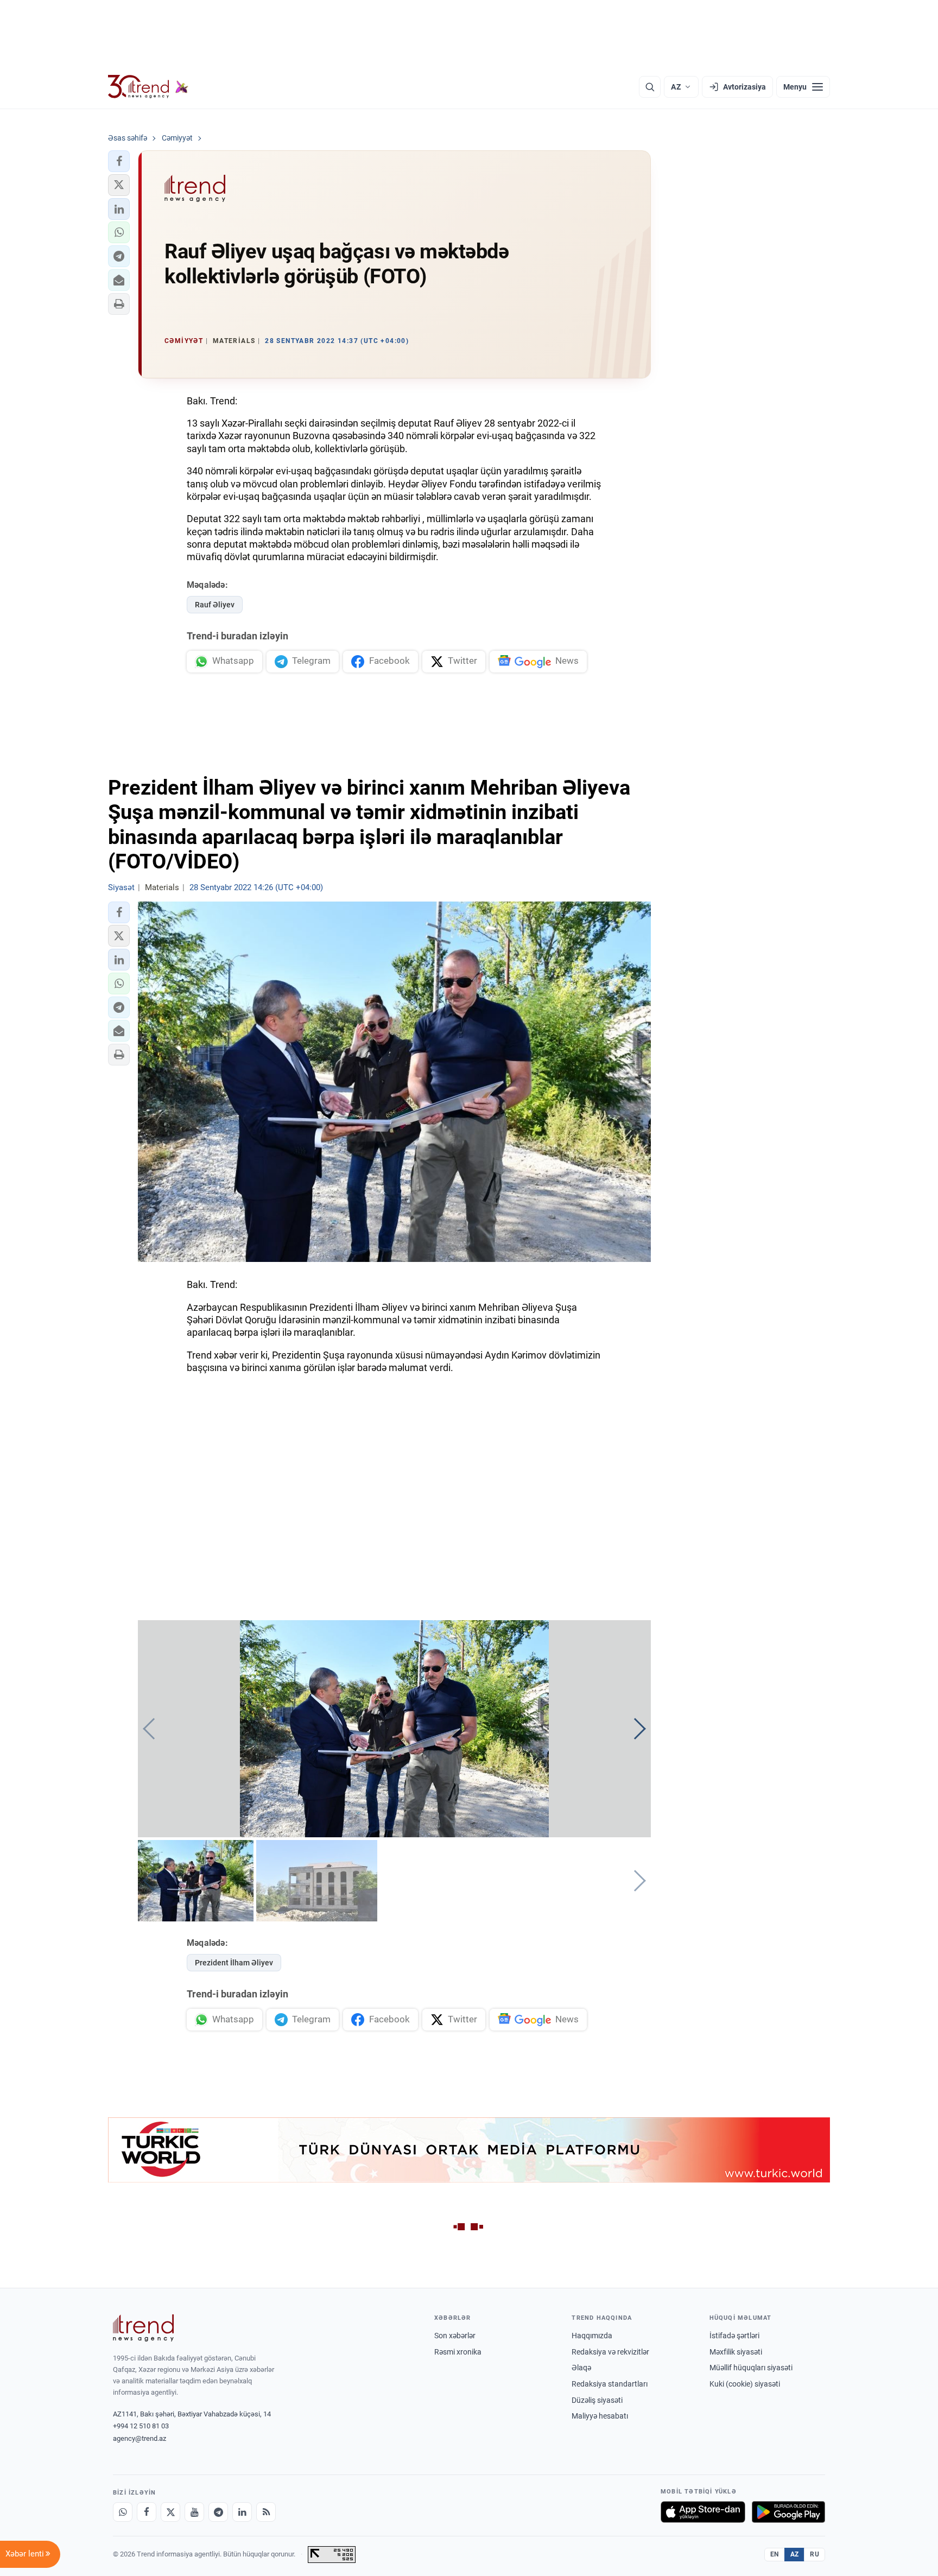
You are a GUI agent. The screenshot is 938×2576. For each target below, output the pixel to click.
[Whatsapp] (123, 2512)
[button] (119, 161)
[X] (170, 2512)
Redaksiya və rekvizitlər (610, 2352)
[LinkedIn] (242, 2512)
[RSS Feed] (266, 2512)
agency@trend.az (140, 2438)
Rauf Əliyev (215, 605)
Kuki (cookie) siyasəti (745, 2384)
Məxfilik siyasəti (736, 2352)
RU (815, 2554)
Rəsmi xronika (458, 2352)
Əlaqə (581, 2368)
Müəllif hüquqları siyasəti (751, 2368)
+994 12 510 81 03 (141, 2426)
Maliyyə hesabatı (600, 2416)
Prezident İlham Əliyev (234, 1963)
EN (775, 2554)
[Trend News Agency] (143, 2328)
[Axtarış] (650, 87)
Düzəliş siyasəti (597, 2400)
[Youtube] (194, 2512)
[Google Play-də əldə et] (788, 2512)
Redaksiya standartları (610, 2384)
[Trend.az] (148, 87)
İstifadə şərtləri (734, 2336)
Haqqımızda (592, 2336)
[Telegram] (218, 2512)
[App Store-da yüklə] (703, 2512)
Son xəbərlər (455, 2336)
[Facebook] (147, 2512)
